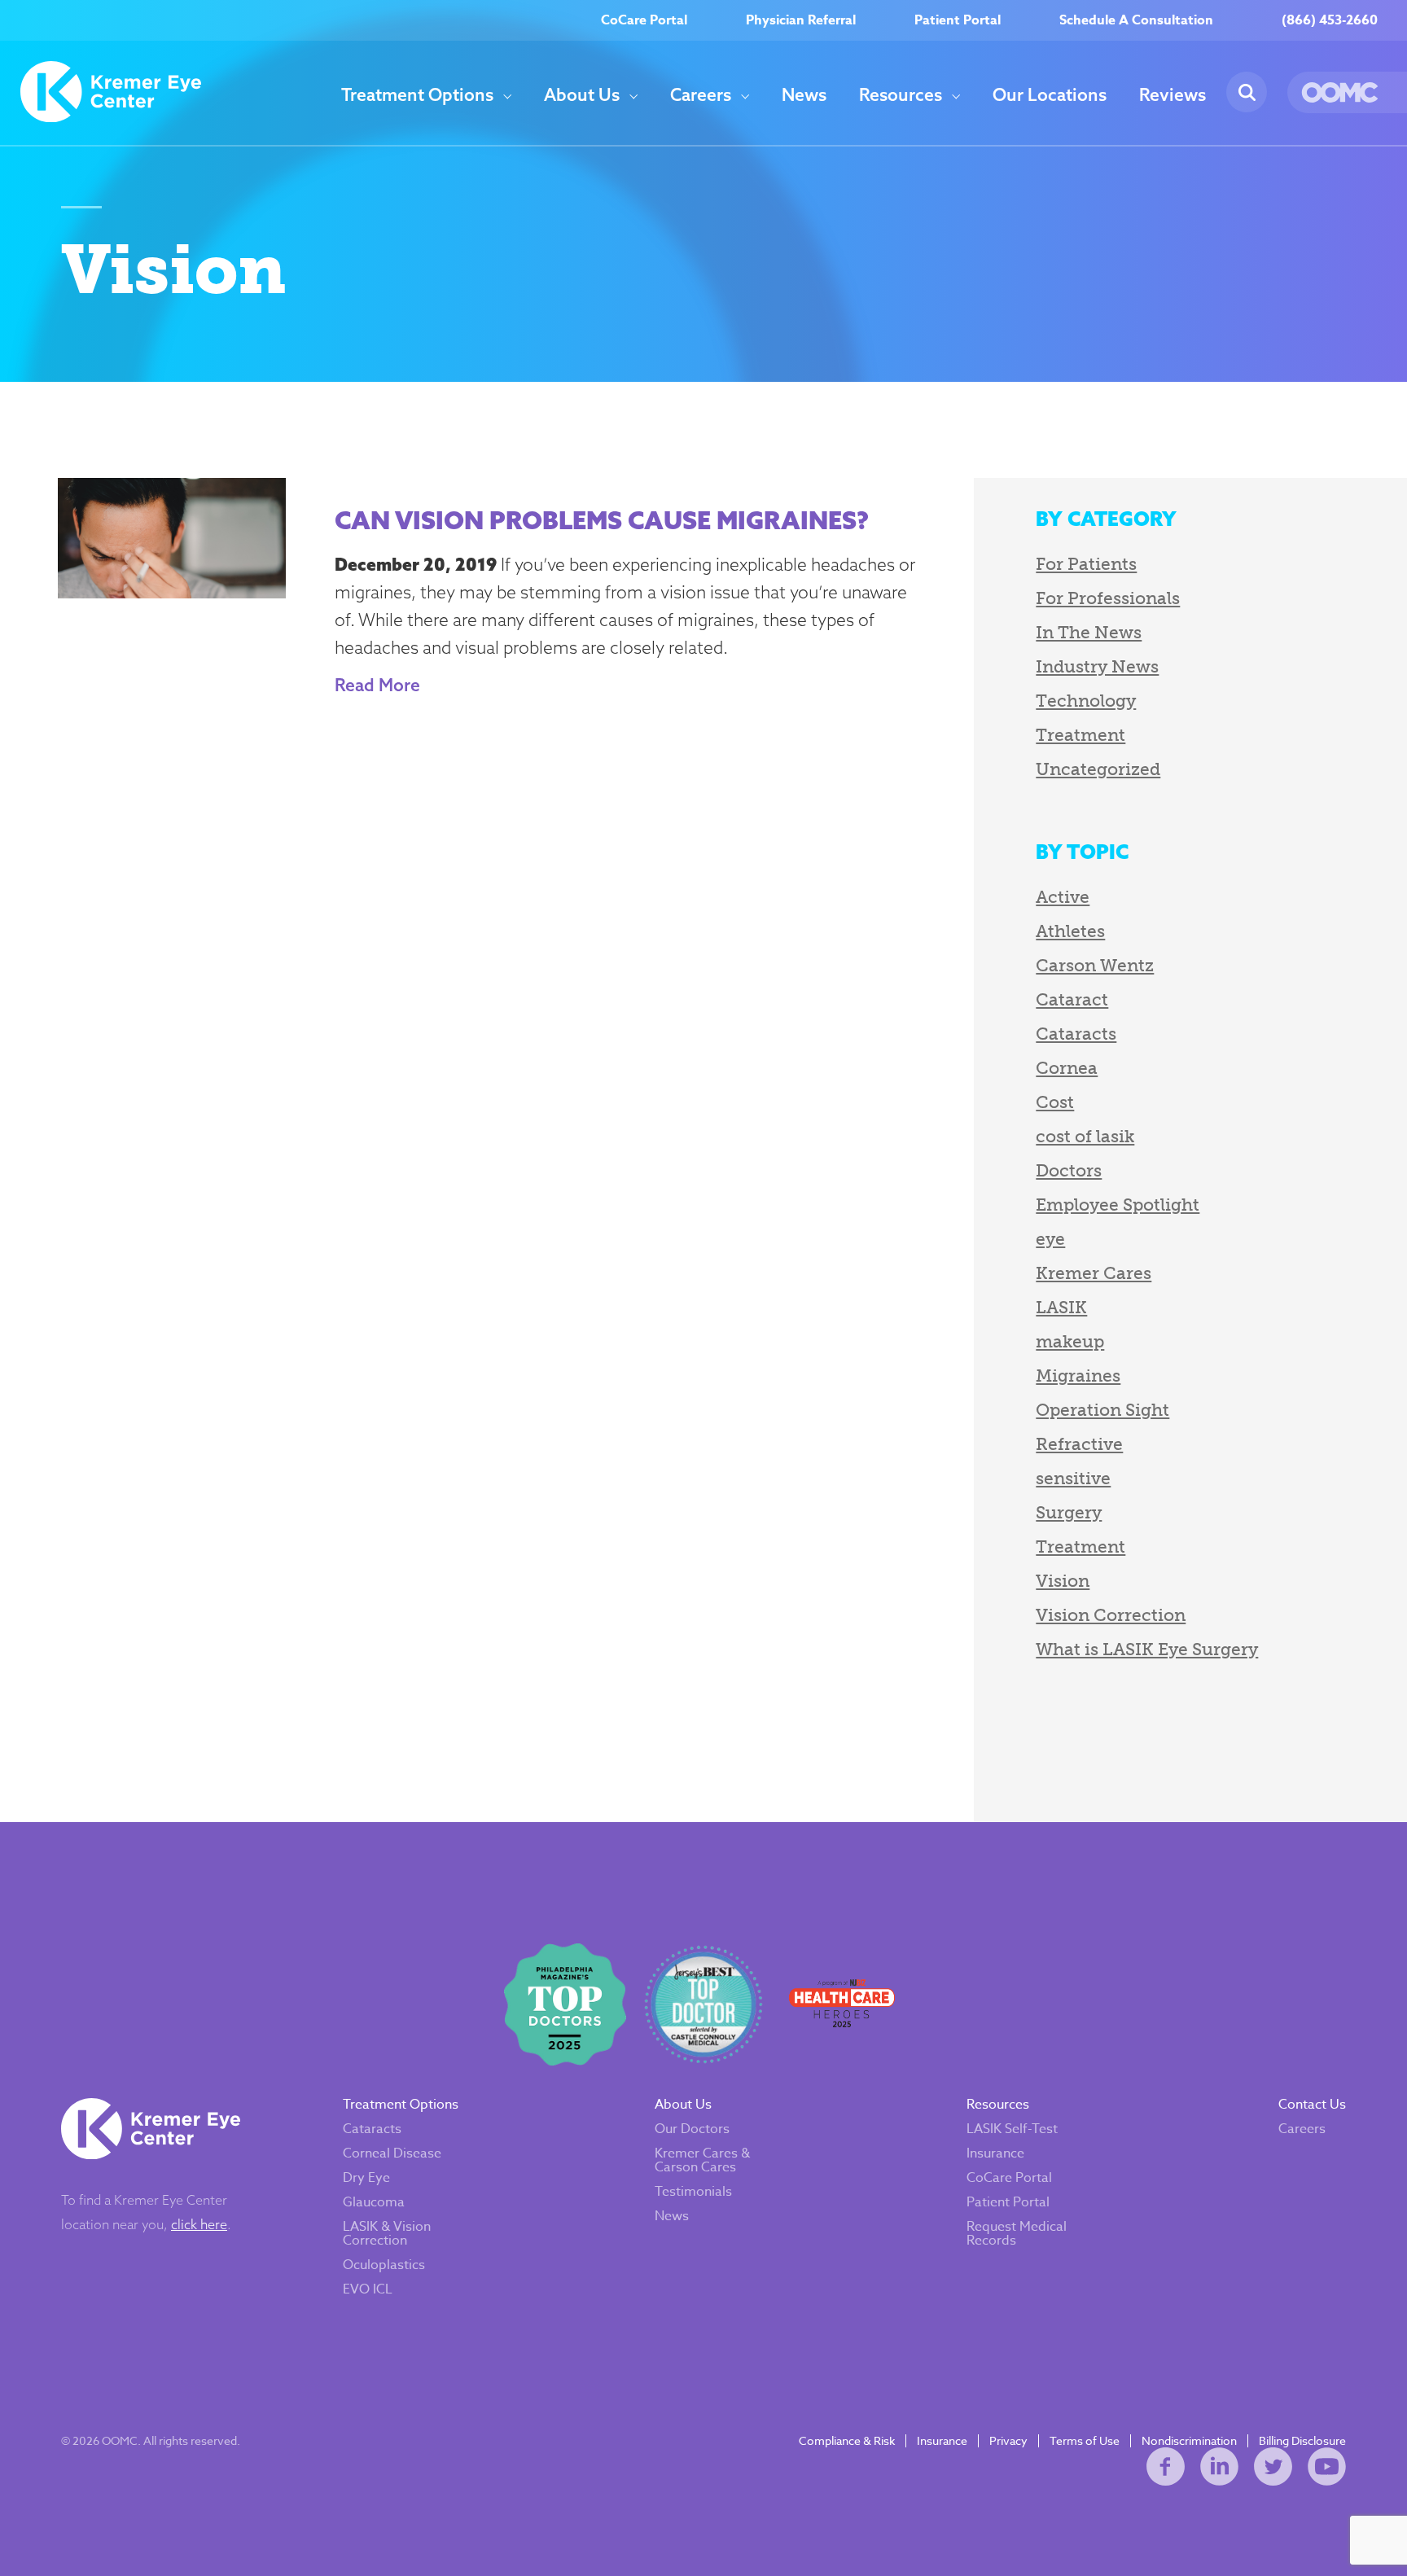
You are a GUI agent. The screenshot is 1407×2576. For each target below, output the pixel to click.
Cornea (1067, 1068)
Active (1063, 897)
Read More (377, 685)
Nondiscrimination (1189, 2441)
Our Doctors (692, 2129)
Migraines (1078, 1376)
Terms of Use (1085, 2441)
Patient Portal (958, 20)
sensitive (1073, 1478)
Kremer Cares (1094, 1273)
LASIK (1061, 1307)
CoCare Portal (644, 20)
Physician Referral (801, 20)
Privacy (1008, 2441)
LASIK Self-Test (1012, 2129)
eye (1050, 1239)
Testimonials (693, 2192)
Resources (901, 95)
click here (199, 2224)
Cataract (1072, 999)
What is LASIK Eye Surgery (1147, 1649)
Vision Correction (1111, 1615)
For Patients (1086, 564)
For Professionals (1108, 598)
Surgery (1069, 1512)
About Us (582, 95)
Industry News (1097, 666)
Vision (1063, 1581)
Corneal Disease (392, 2153)
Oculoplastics (384, 2265)
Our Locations (1050, 95)
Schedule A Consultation (1136, 20)
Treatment (1080, 735)
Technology (1086, 701)
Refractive (1079, 1444)
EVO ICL (368, 2289)
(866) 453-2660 (1330, 20)
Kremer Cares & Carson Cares (702, 2160)
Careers (701, 95)
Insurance (995, 2153)
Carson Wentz (1095, 965)
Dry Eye (366, 2178)
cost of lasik (1085, 1136)
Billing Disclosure (1302, 2441)
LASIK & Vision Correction (387, 2234)
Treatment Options (417, 95)
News (804, 95)
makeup (1070, 1341)
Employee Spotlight (1118, 1205)
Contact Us (1312, 2105)
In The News (1089, 632)
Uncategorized (1098, 769)
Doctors (1069, 1170)
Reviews (1172, 95)
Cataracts (1076, 1034)
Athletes (1070, 931)
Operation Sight (1102, 1410)
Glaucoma (374, 2202)
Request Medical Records (1017, 2234)
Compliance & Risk (847, 2441)
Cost (1055, 1102)
